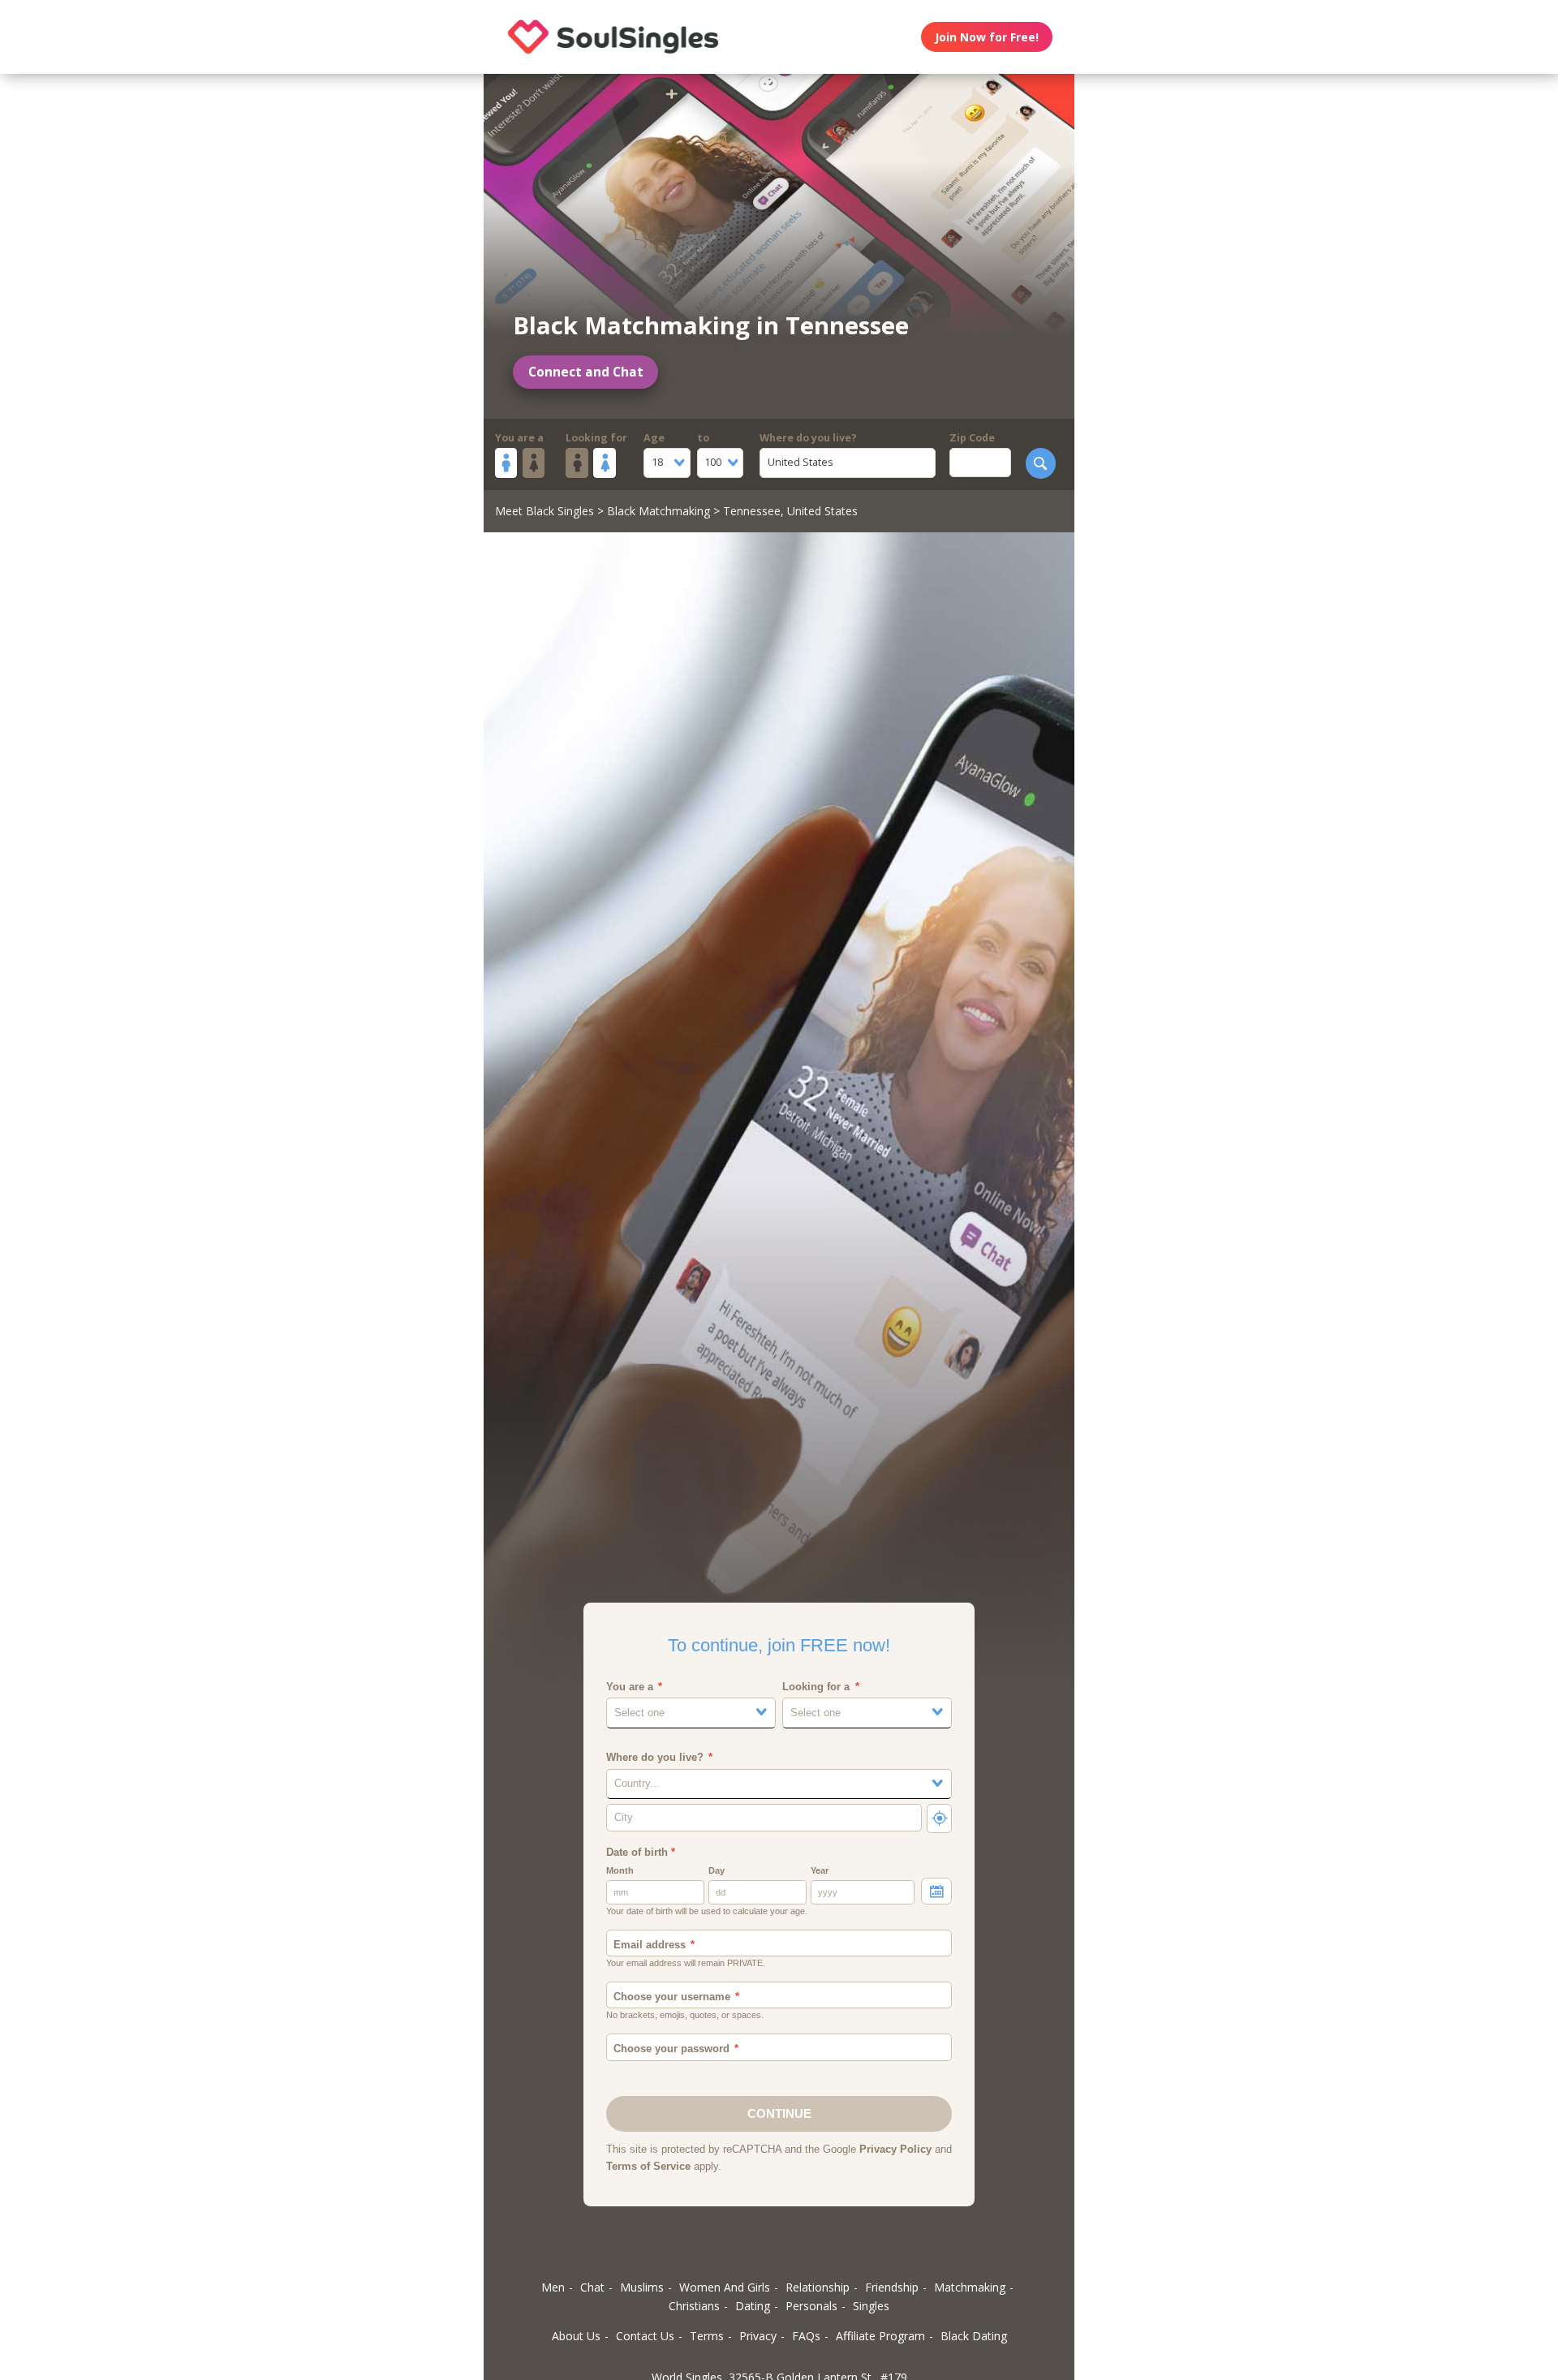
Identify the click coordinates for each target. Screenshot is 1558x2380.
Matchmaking (970, 2287)
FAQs (806, 2336)
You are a (519, 438)
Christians (694, 2306)
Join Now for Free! (987, 37)
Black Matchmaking (658, 511)
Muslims (642, 2287)
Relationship (818, 2287)
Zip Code (972, 438)
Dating (753, 2306)
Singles (871, 2306)
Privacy (758, 2336)
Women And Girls (725, 2287)
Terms (707, 2336)
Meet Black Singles (544, 511)
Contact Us (645, 2336)
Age (654, 438)
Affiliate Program (880, 2336)
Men (553, 2287)
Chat (592, 2287)
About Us (576, 2336)
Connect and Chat (586, 372)
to (703, 438)
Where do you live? (808, 438)
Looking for (596, 438)
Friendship (892, 2287)
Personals (811, 2306)
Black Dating (974, 2336)
